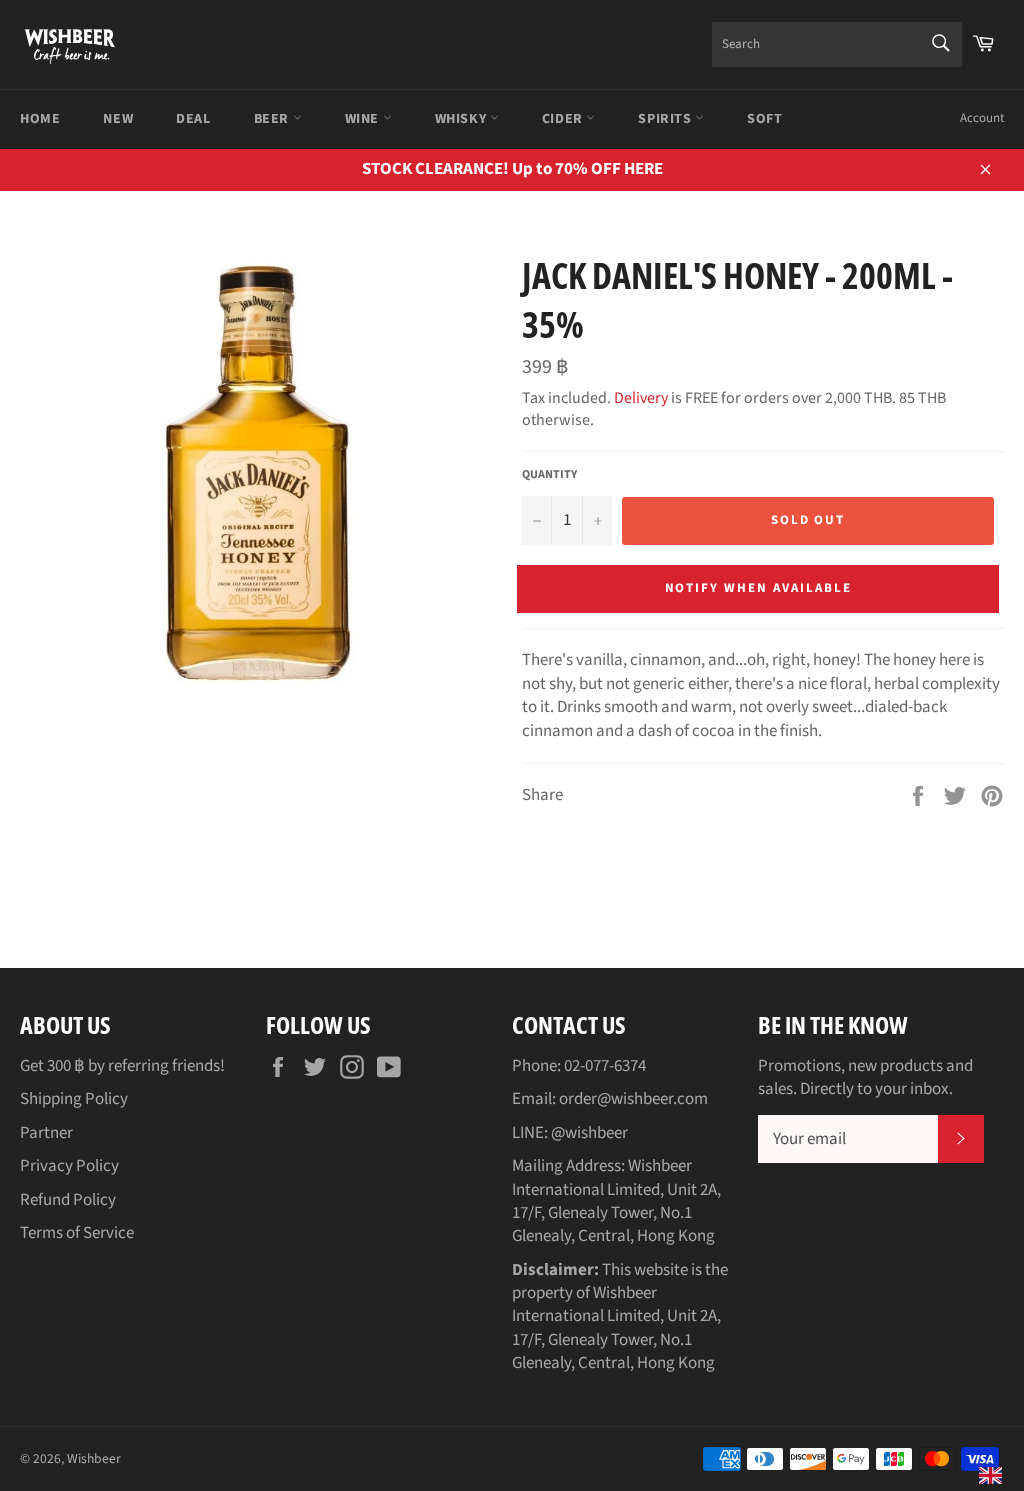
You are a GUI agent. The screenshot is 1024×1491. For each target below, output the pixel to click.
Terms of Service (77, 1233)
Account (982, 118)
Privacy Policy (69, 1166)
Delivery (641, 398)
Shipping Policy (74, 1099)
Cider (564, 119)
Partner (46, 1133)
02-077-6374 (605, 1066)
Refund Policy (68, 1200)
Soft (764, 119)
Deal (193, 119)
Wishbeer (94, 1458)
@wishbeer (589, 1133)
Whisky (462, 119)
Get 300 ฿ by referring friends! (122, 1066)
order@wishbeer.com (633, 1099)
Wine (364, 119)
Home (40, 119)
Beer (273, 119)
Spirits (666, 119)
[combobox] (837, 44)
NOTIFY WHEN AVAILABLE (758, 588)
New (118, 119)
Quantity (549, 475)
